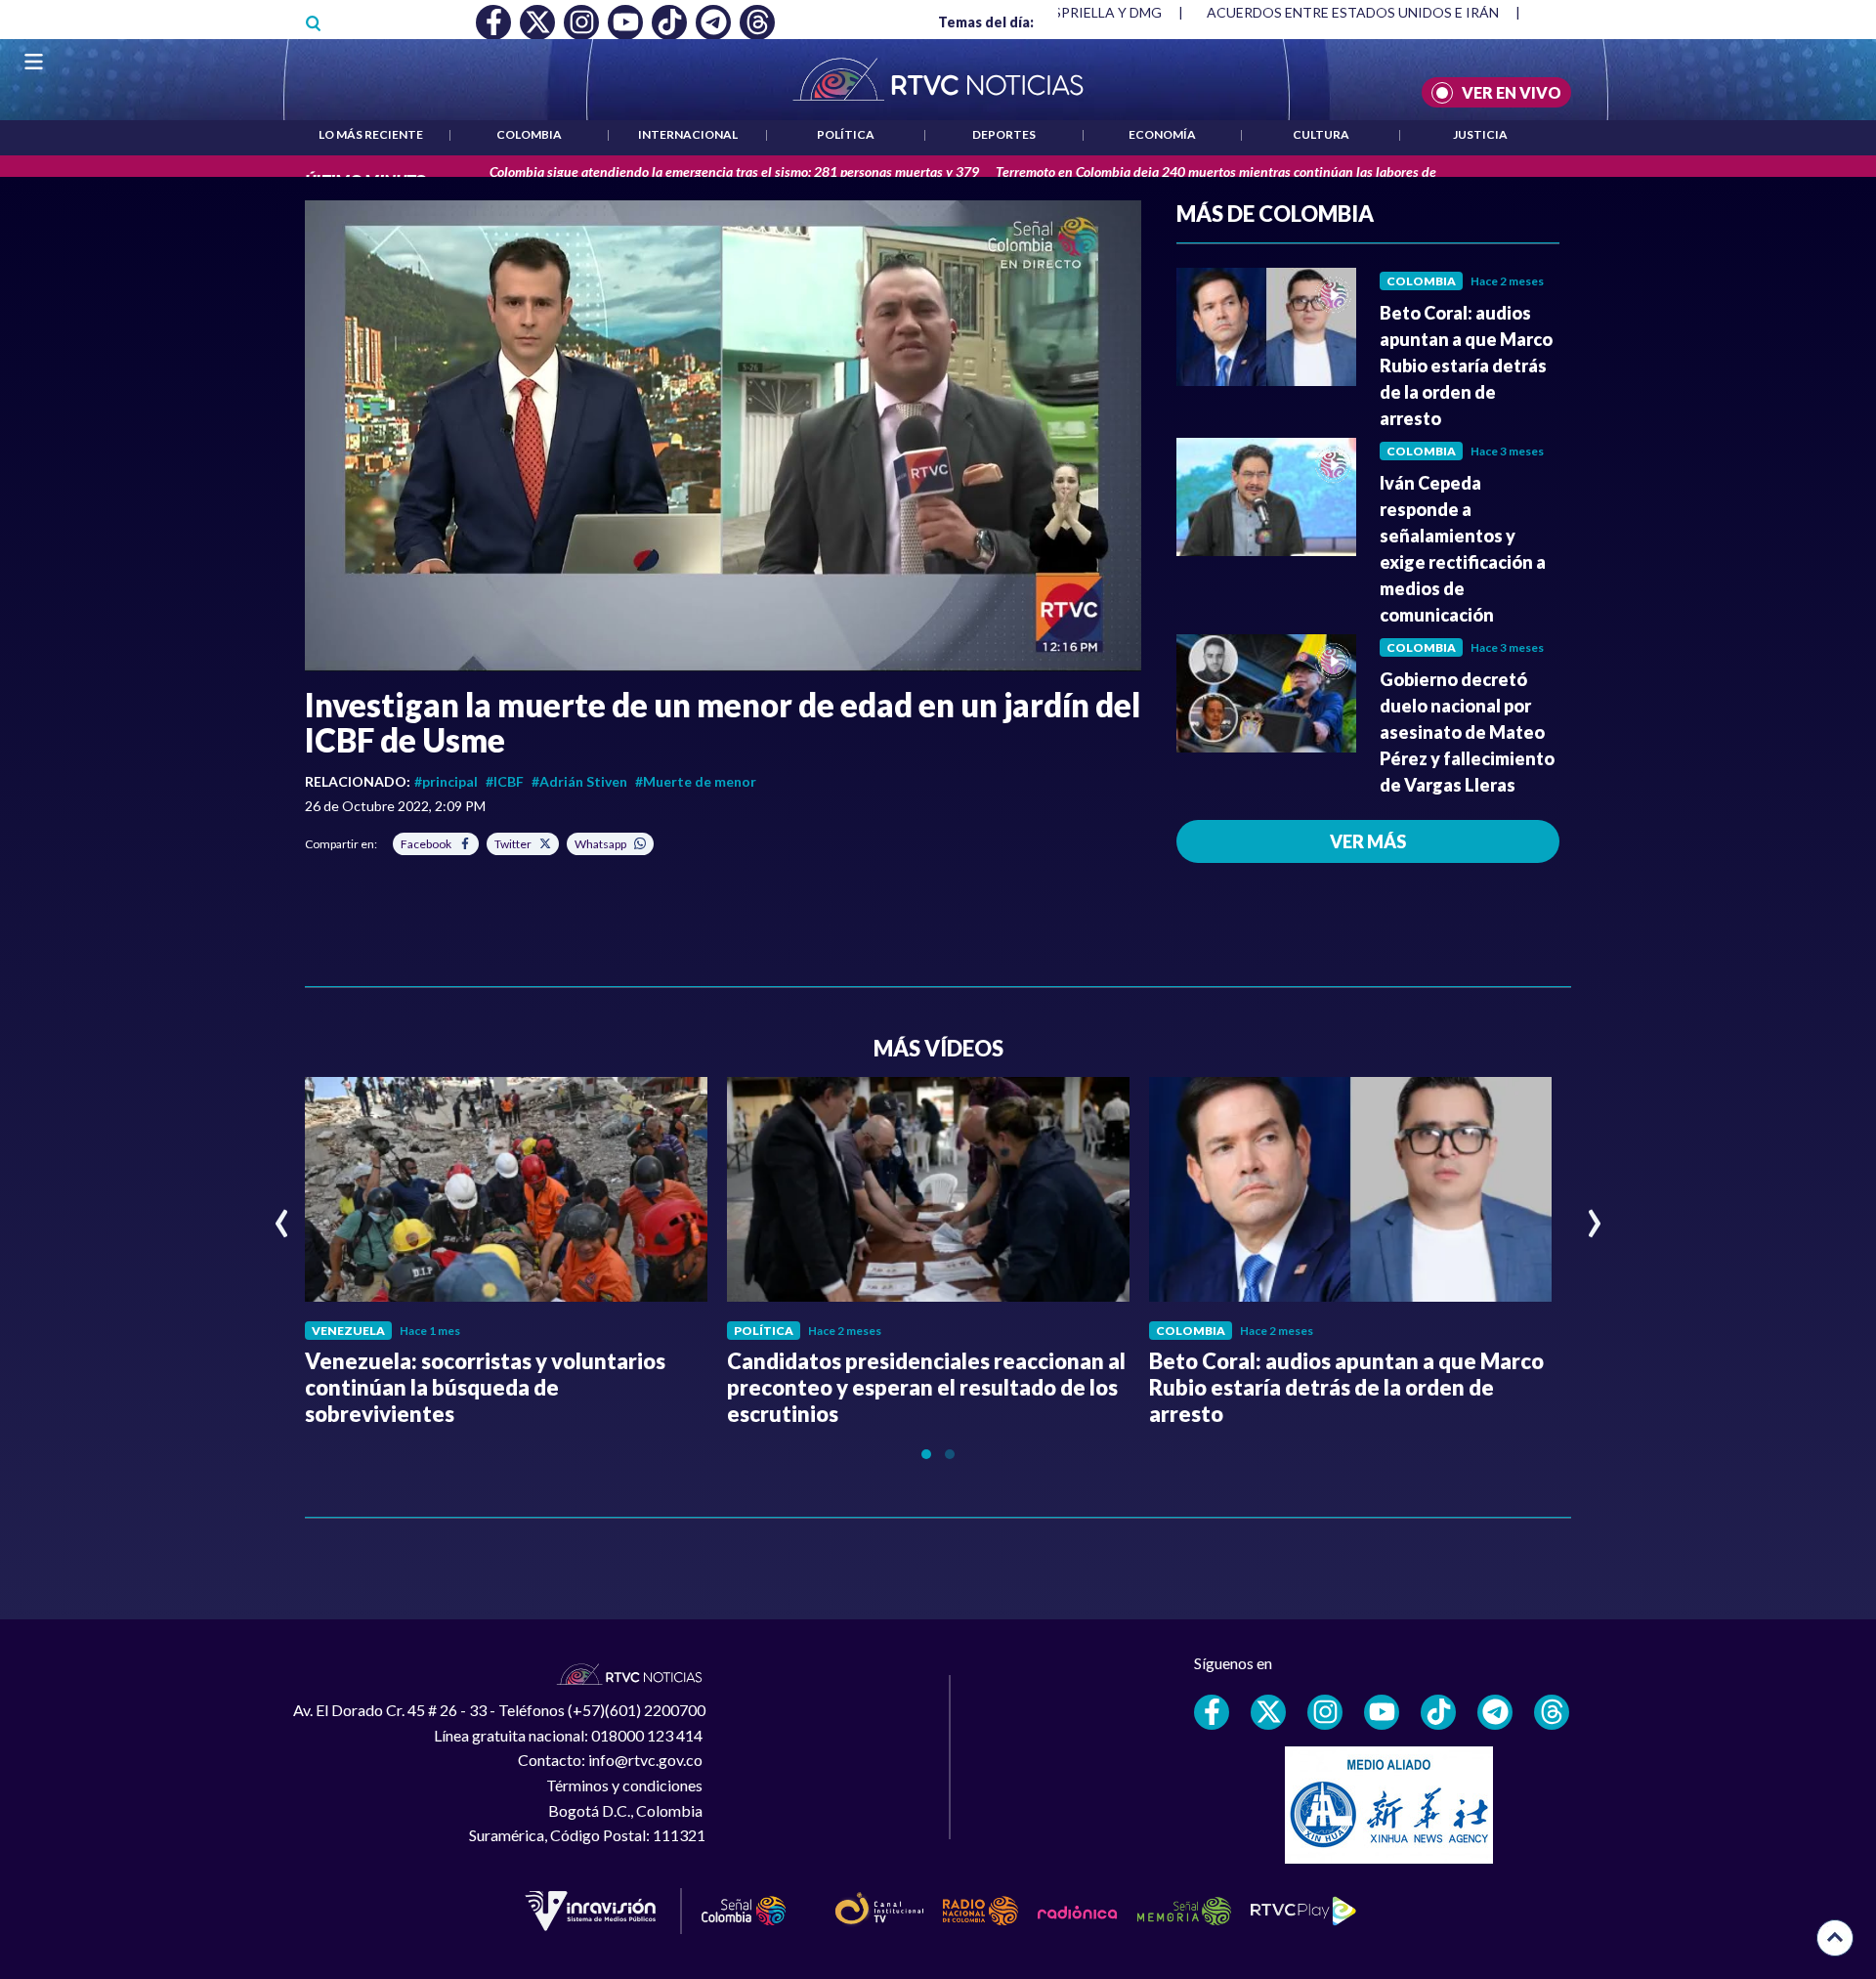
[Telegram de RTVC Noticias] (1495, 1712)
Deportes (1004, 134)
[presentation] (282, 1215)
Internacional (688, 134)
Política (846, 134)
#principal (446, 781)
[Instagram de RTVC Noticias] (1325, 1712)
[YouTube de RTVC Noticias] (1382, 1712)
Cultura (1321, 134)
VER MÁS (1368, 841)
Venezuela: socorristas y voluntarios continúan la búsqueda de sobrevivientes (485, 1387)
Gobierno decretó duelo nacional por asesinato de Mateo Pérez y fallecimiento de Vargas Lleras (1467, 732)
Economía (1162, 134)
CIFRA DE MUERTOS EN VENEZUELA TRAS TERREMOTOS (1398, 12)
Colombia (529, 134)
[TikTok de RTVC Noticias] (1438, 1712)
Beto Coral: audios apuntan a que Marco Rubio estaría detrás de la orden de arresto (1466, 366)
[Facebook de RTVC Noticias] (1212, 1712)
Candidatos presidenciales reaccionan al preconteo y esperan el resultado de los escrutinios (926, 1387)
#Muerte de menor (696, 781)
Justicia (1480, 134)
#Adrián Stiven (579, 781)
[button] (723, 436)
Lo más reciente (371, 134)
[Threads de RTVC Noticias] (1552, 1712)
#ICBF (505, 781)
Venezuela (348, 1331)
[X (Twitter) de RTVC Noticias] (1268, 1712)
